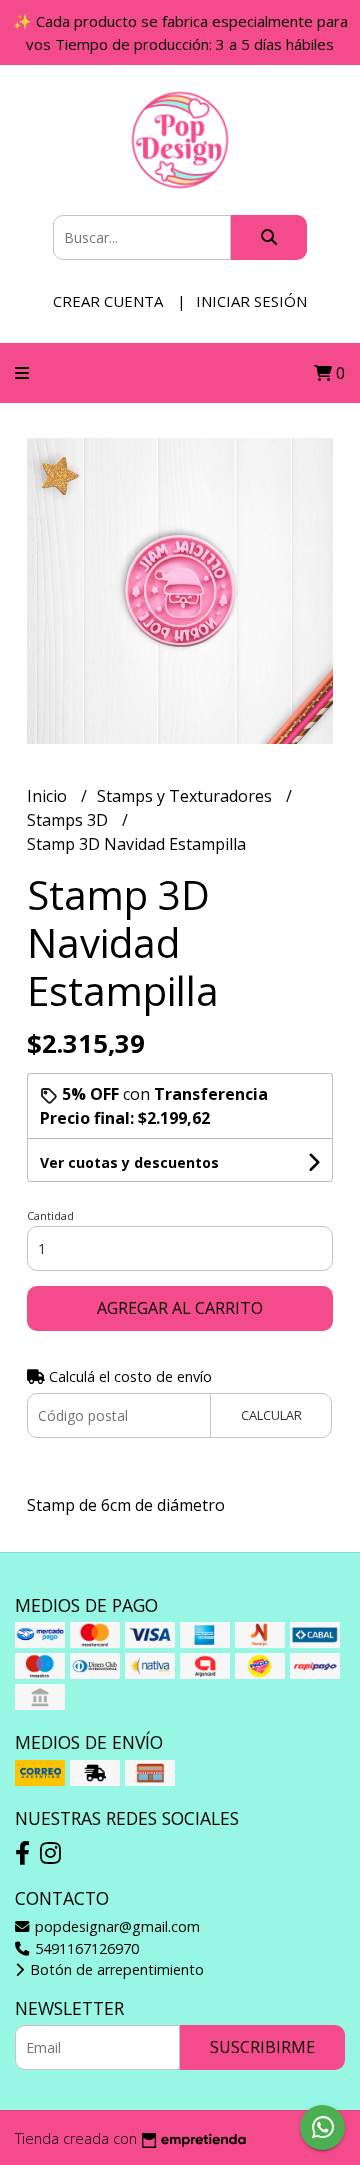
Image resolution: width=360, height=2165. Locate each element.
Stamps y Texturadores (186, 796)
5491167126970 (85, 1948)
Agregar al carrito (180, 1308)
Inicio (49, 796)
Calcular (271, 1415)
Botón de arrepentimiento (115, 1969)
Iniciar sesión (251, 301)
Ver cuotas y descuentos (129, 1162)
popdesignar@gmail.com (115, 1926)
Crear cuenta (108, 301)
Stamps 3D (69, 820)
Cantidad (50, 1215)
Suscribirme (262, 2047)
